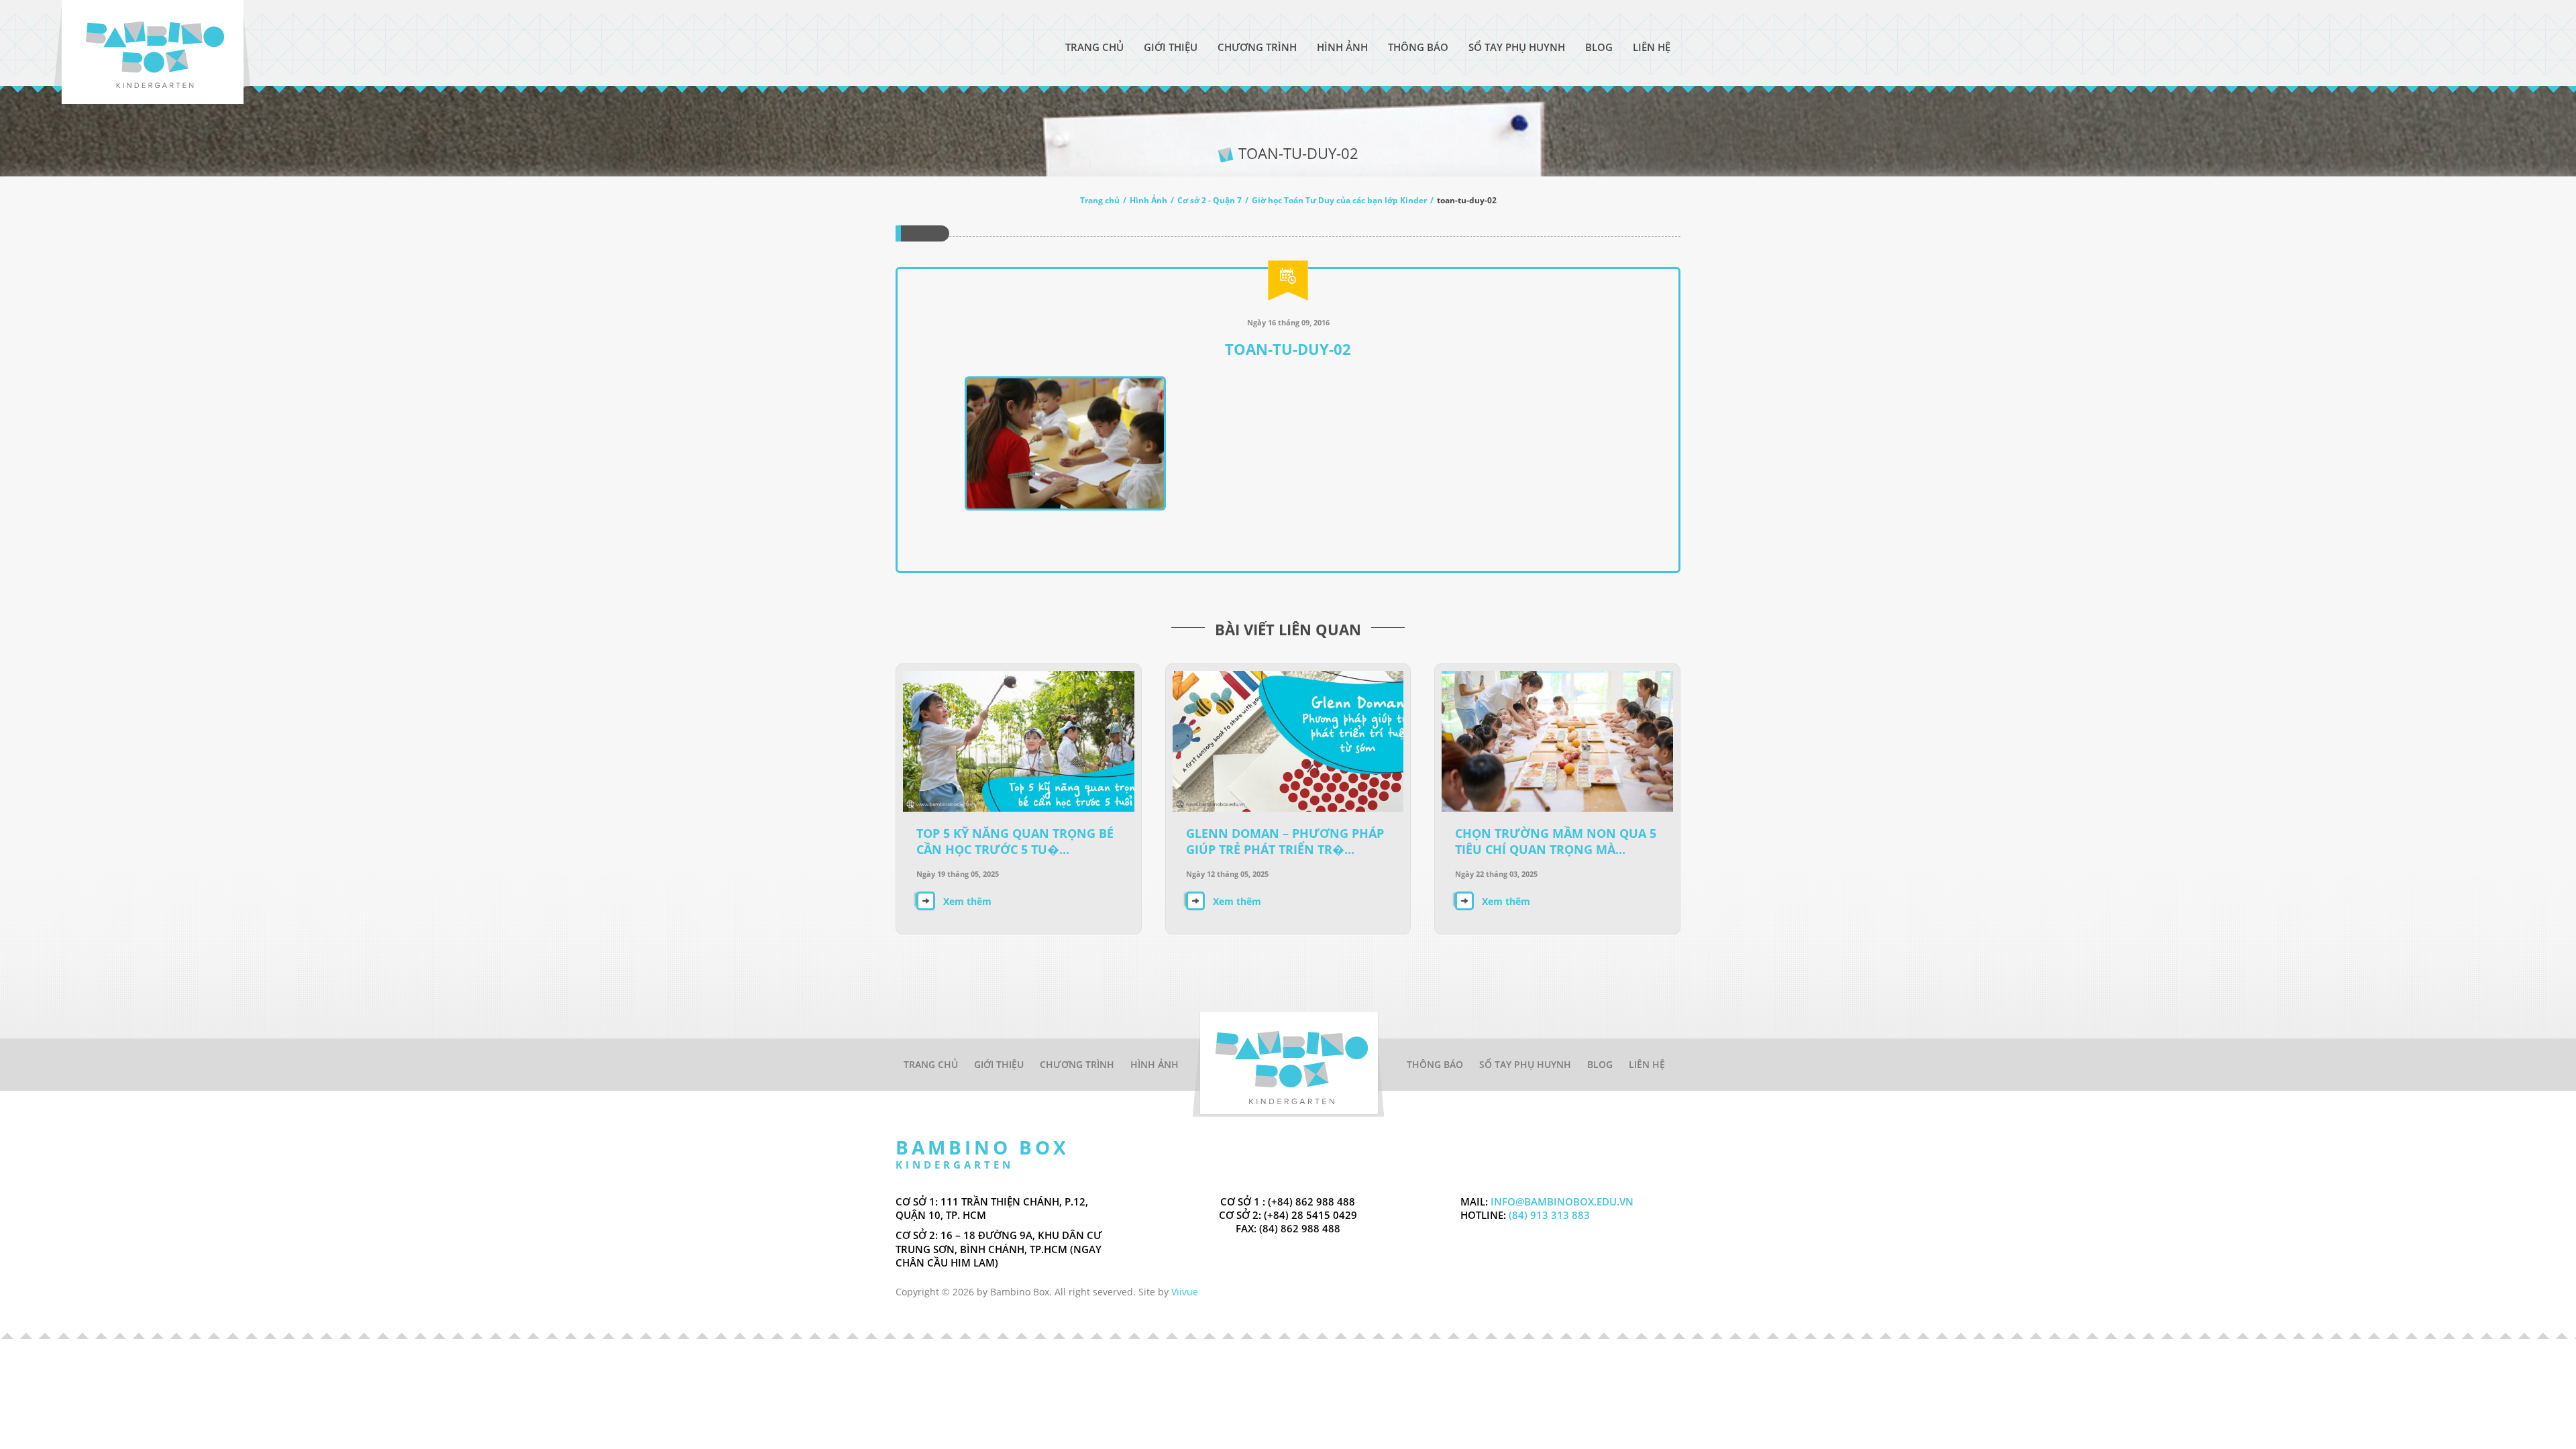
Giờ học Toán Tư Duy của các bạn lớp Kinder (1339, 200)
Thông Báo (1418, 47)
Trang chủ (1100, 200)
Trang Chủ (1094, 47)
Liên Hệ (1652, 47)
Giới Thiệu (1171, 47)
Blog (1599, 47)
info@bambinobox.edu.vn (1562, 1201)
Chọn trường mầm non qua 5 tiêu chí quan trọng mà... (1556, 841)
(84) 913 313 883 (1548, 1215)
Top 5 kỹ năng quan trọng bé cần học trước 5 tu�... (1015, 841)
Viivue (1185, 1292)
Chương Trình (1257, 47)
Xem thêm (967, 901)
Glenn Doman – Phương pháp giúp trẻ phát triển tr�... (1285, 841)
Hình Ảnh (1342, 47)
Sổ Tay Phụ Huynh (1517, 47)
